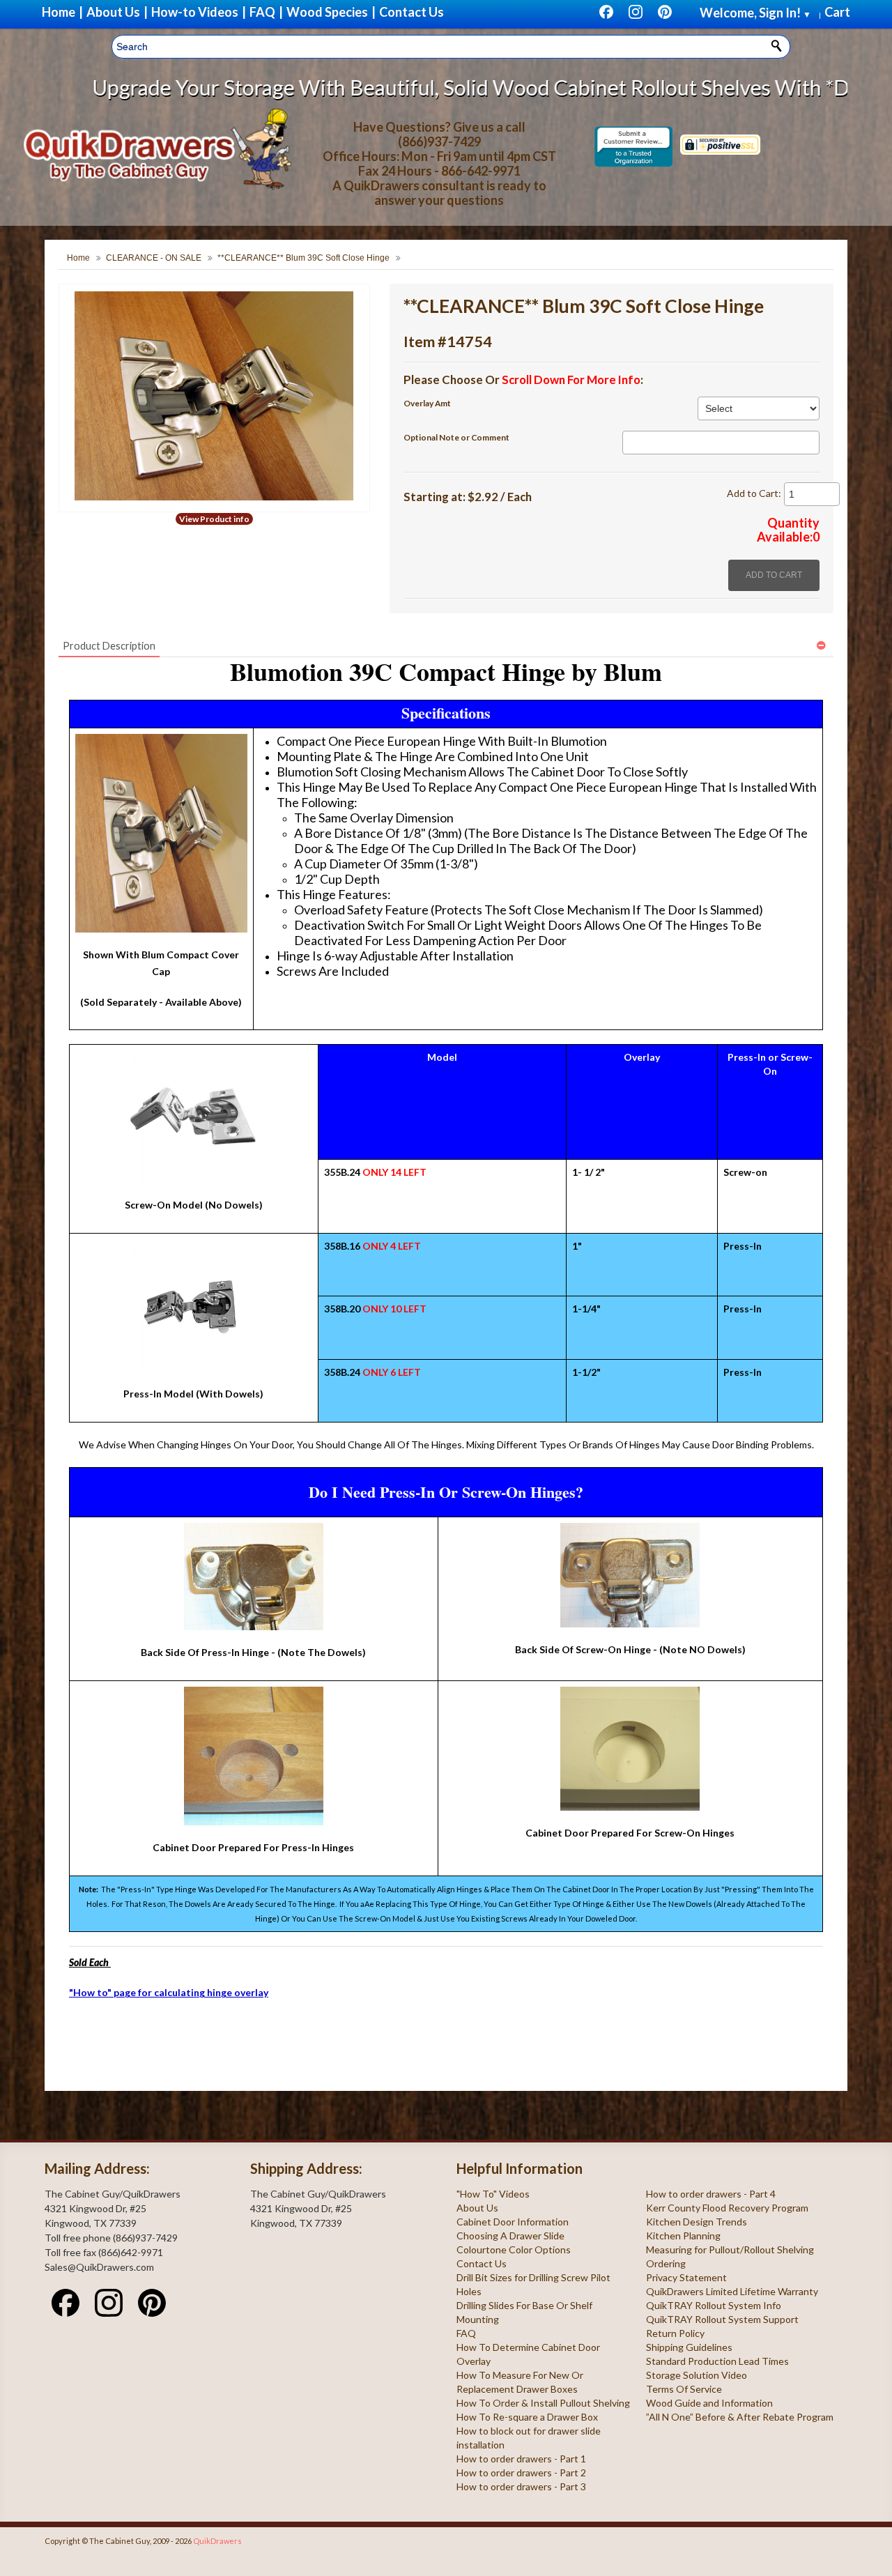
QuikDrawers (217, 2541)
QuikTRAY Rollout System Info (714, 2305)
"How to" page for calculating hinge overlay (169, 1992)
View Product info (214, 519)
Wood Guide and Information (709, 2403)
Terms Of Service (684, 2389)
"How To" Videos (493, 2194)
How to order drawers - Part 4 (711, 2194)
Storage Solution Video (697, 2375)
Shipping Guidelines (689, 2347)
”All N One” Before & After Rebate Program (740, 2417)
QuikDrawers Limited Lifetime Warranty (732, 2291)
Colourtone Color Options (514, 2249)
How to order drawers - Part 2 (521, 2472)
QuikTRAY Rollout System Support (722, 2319)
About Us (477, 2208)
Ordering (666, 2263)
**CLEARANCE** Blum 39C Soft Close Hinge (303, 258)
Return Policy (675, 2333)
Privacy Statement (686, 2277)
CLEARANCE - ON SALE (154, 258)
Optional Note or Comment (456, 437)
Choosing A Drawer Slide (510, 2236)
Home (78, 258)
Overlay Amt (427, 403)
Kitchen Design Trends (697, 2222)
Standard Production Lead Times (717, 2361)
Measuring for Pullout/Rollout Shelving (730, 2249)
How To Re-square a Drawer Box (527, 2417)
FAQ (466, 2333)
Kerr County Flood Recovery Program (727, 2208)
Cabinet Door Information (513, 2222)
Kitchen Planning (683, 2236)
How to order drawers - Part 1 (521, 2459)
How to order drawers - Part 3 (521, 2486)
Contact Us (482, 2263)
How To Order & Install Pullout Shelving (543, 2403)
